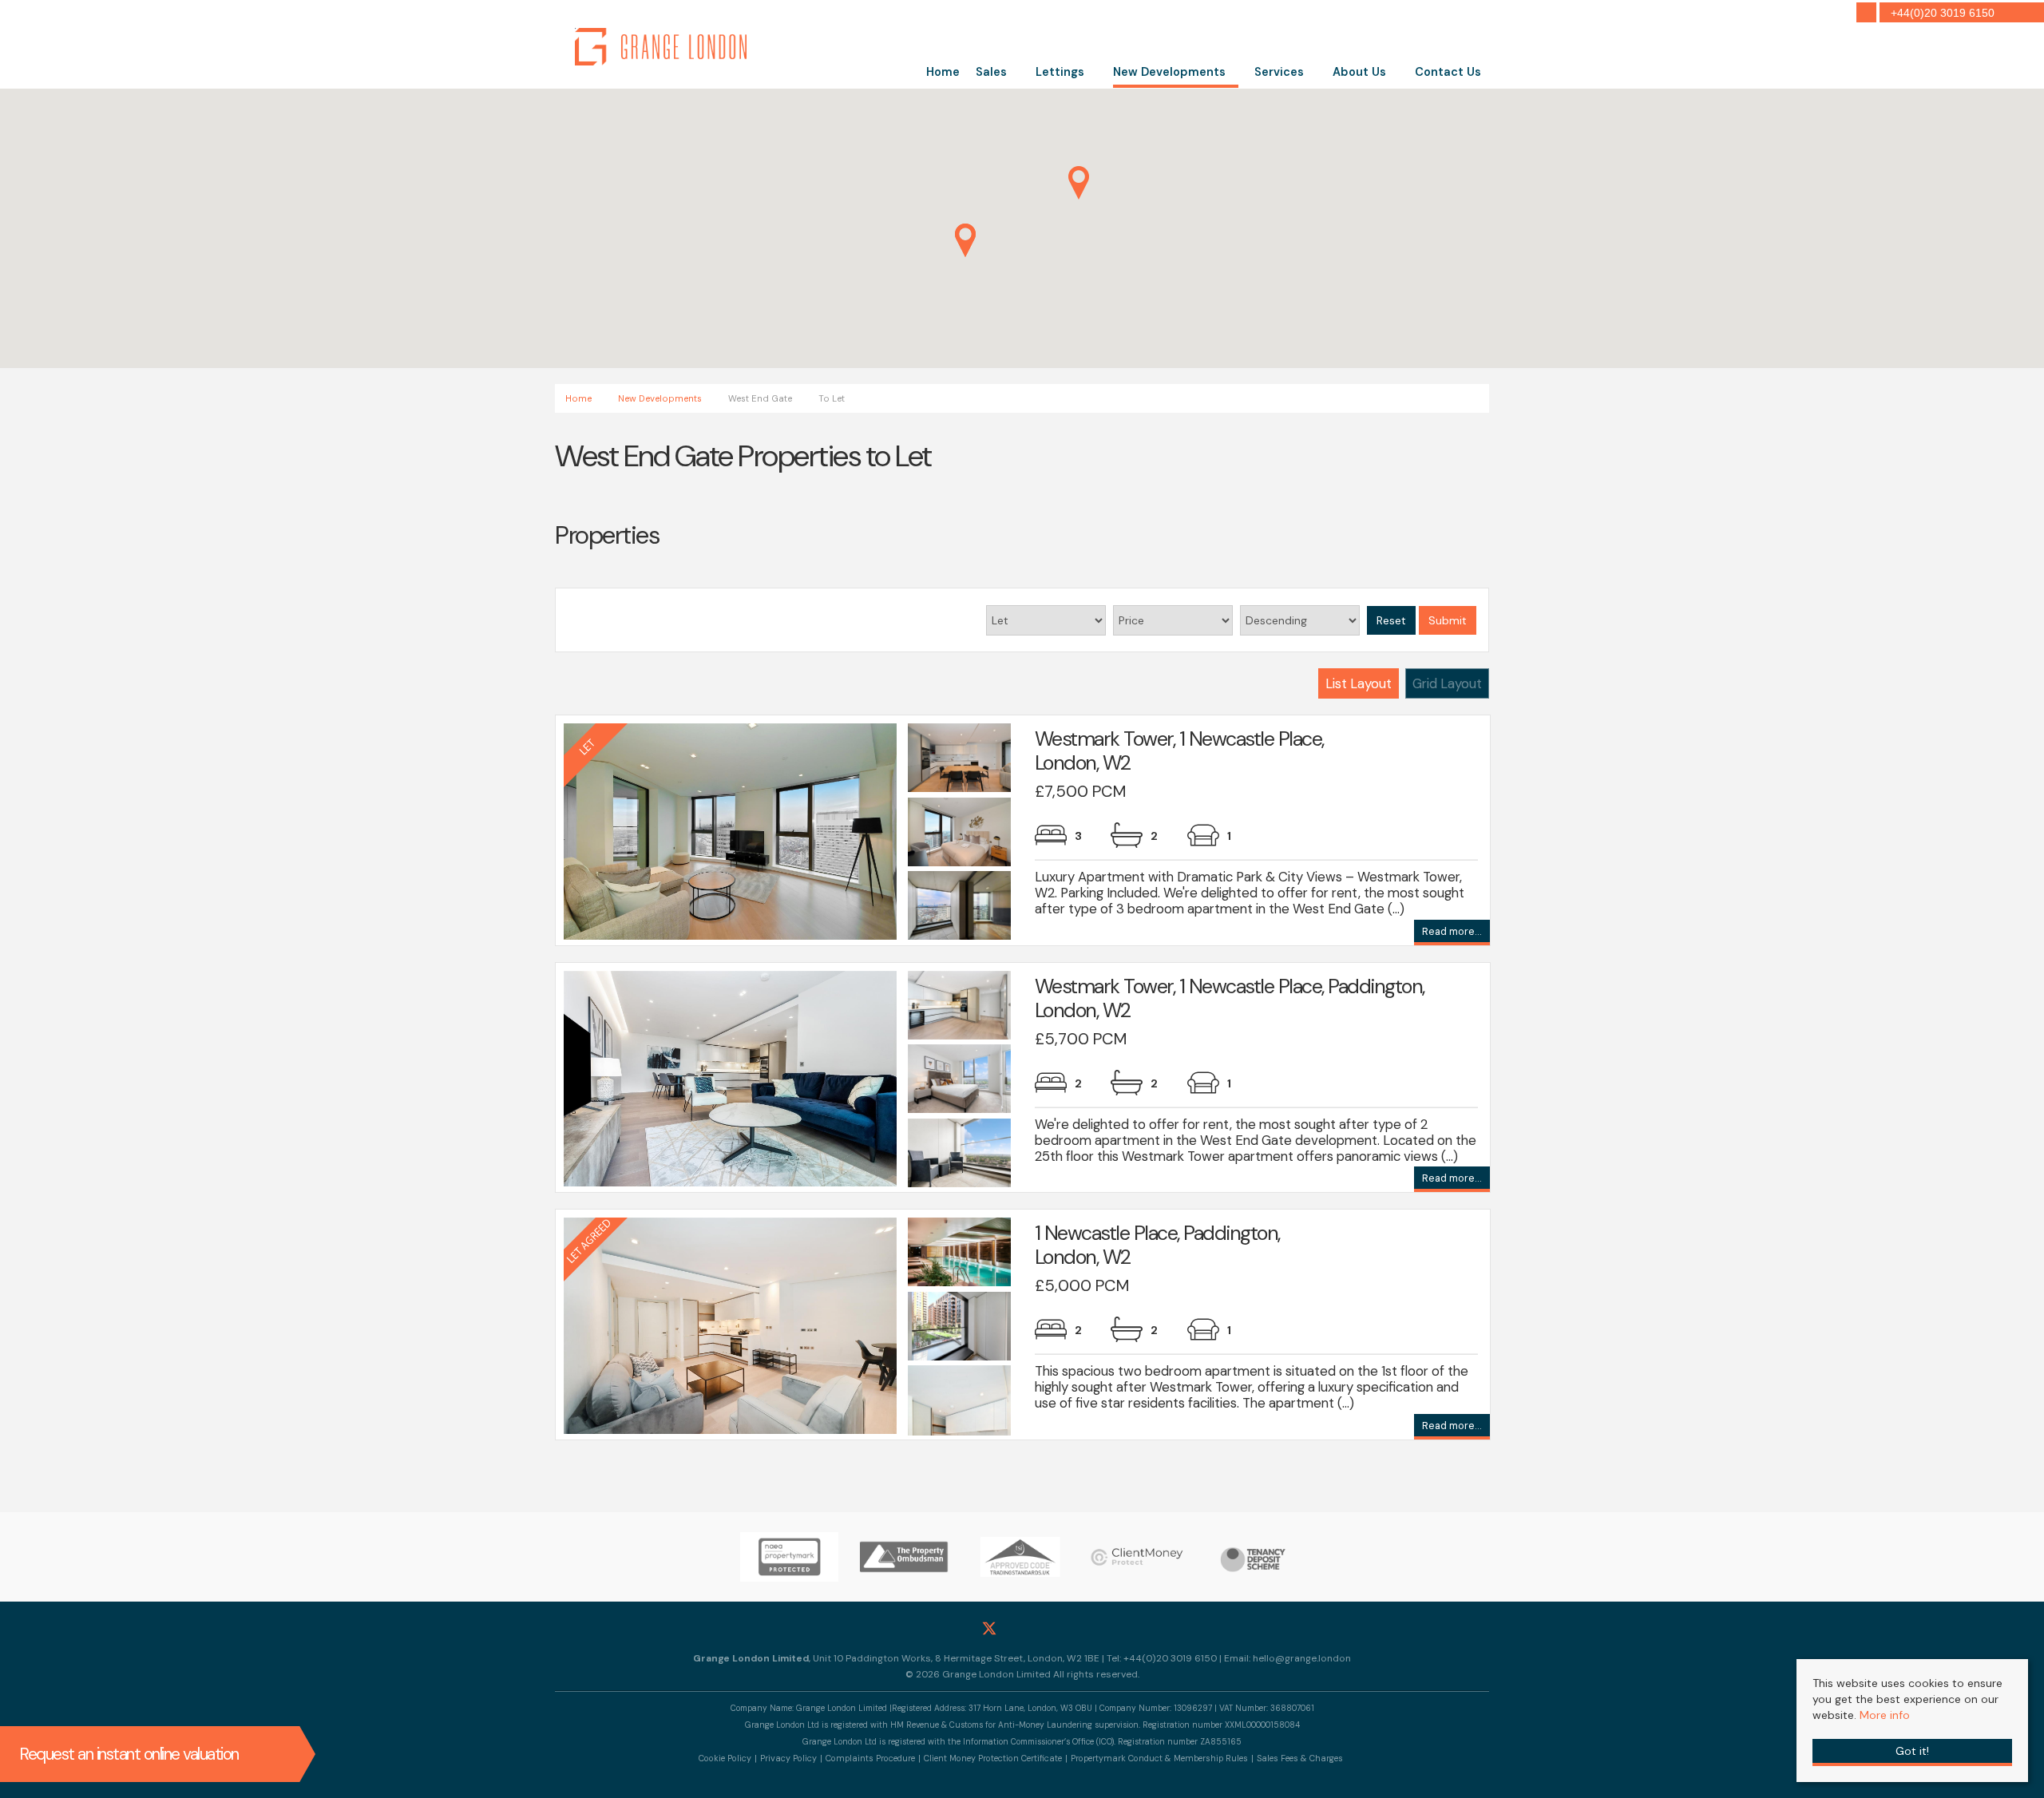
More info (1885, 1715)
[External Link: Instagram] (1022, 1628)
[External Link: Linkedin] (1055, 1628)
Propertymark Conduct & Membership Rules (1159, 1758)
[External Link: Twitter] (990, 1628)
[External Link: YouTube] (1088, 1628)
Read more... (1452, 933)
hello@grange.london (1302, 1658)
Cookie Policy (725, 1758)
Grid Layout (1447, 683)
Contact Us (1448, 72)
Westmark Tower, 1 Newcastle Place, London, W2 (1179, 751)
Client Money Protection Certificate (993, 1758)
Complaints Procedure (870, 1758)
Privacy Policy (788, 1758)
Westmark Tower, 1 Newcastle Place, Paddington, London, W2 (1230, 998)
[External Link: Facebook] (957, 1628)
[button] (965, 240)
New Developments (1169, 72)
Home (943, 72)
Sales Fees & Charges (1300, 1758)
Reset (1391, 620)
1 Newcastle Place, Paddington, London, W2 (1157, 1245)
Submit (1448, 620)
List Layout (1359, 683)
